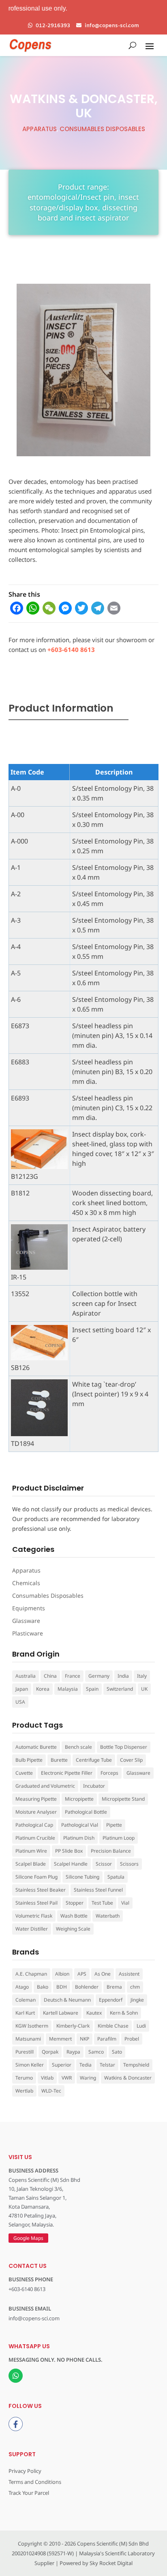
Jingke (137, 2000)
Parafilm (107, 2039)
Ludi (141, 2026)
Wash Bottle (74, 1916)
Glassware (26, 1621)
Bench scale (78, 1747)
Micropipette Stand (123, 1799)
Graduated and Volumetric (45, 1786)
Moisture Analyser (36, 1812)
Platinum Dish (79, 1838)
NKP (85, 2039)
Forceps (109, 1773)
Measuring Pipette (36, 1799)
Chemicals (26, 1583)
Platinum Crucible (35, 1838)
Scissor (104, 1864)
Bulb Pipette (29, 1760)
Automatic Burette (36, 1747)
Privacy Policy (25, 2471)
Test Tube (102, 1903)
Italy (142, 1676)
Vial (125, 1903)
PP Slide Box (69, 1851)
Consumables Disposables (102, 129)
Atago (22, 1987)
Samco (96, 2052)
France (73, 1676)
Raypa (73, 2052)
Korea (43, 1689)
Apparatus (40, 129)
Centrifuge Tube (94, 1760)
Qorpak (50, 2052)
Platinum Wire (31, 1851)
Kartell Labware (61, 2013)
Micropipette (79, 1799)
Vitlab (47, 2078)
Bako (43, 1987)
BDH (62, 1987)
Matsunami (28, 2039)
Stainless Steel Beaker (41, 1890)
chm (135, 1987)
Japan (22, 1689)
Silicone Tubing (82, 1877)
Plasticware (28, 1633)
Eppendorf (111, 2000)
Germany (99, 1676)
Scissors (129, 1864)
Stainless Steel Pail (36, 1903)
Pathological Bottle (86, 1812)
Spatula (116, 1877)
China (50, 1676)
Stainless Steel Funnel (98, 1890)
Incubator (94, 1786)
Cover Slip (131, 1760)
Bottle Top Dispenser (124, 1747)
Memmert (60, 2039)
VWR (67, 2078)
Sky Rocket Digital (111, 2563)
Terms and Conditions (35, 2482)
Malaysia (68, 1689)
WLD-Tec (51, 2091)
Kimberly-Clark (73, 2026)
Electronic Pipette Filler (67, 1773)
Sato (117, 2052)
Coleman (26, 2000)
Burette (59, 1760)
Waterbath (108, 1916)
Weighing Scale (73, 1929)
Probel (132, 2039)
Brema (114, 1987)
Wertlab (24, 2091)
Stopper (75, 1903)
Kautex (94, 2013)
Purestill (25, 2052)
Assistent (129, 1974)
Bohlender (87, 1987)
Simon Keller (30, 2065)
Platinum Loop (119, 1838)
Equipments (29, 1608)
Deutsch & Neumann (67, 2000)
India (123, 1676)
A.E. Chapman (31, 1974)
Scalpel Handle (71, 1864)
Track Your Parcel (29, 2493)
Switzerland (120, 1689)
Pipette (114, 1825)
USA (20, 1702)
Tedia (86, 2065)
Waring (88, 2078)
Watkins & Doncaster (128, 2078)
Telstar (107, 2065)
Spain (92, 1689)
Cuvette (24, 1773)
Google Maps (28, 2238)
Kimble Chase (113, 2026)
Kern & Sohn (124, 2013)
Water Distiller (32, 1929)
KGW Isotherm (32, 2026)
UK (144, 1689)
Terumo (24, 2078)
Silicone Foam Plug (36, 1877)
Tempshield (136, 2065)
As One (103, 1974)
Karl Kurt (25, 2013)
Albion (62, 1974)
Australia (26, 1676)
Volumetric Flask (34, 1916)
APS (82, 1974)
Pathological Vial (80, 1825)
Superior (62, 2065)
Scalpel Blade (31, 1864)
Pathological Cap (34, 1825)
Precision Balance (111, 1851)
